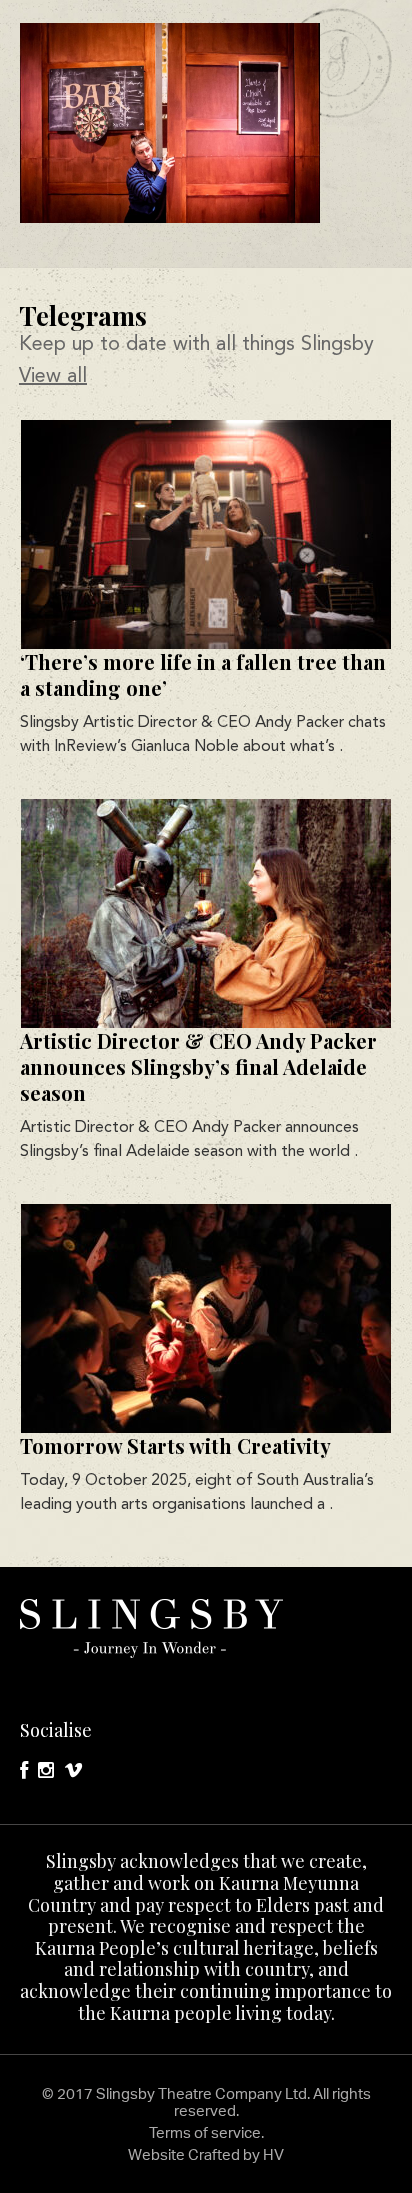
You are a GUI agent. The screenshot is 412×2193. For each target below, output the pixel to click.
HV (273, 2154)
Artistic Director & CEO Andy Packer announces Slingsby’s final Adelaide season (198, 1066)
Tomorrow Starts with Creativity (175, 1445)
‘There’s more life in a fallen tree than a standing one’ (203, 674)
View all (53, 377)
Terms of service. (206, 2132)
